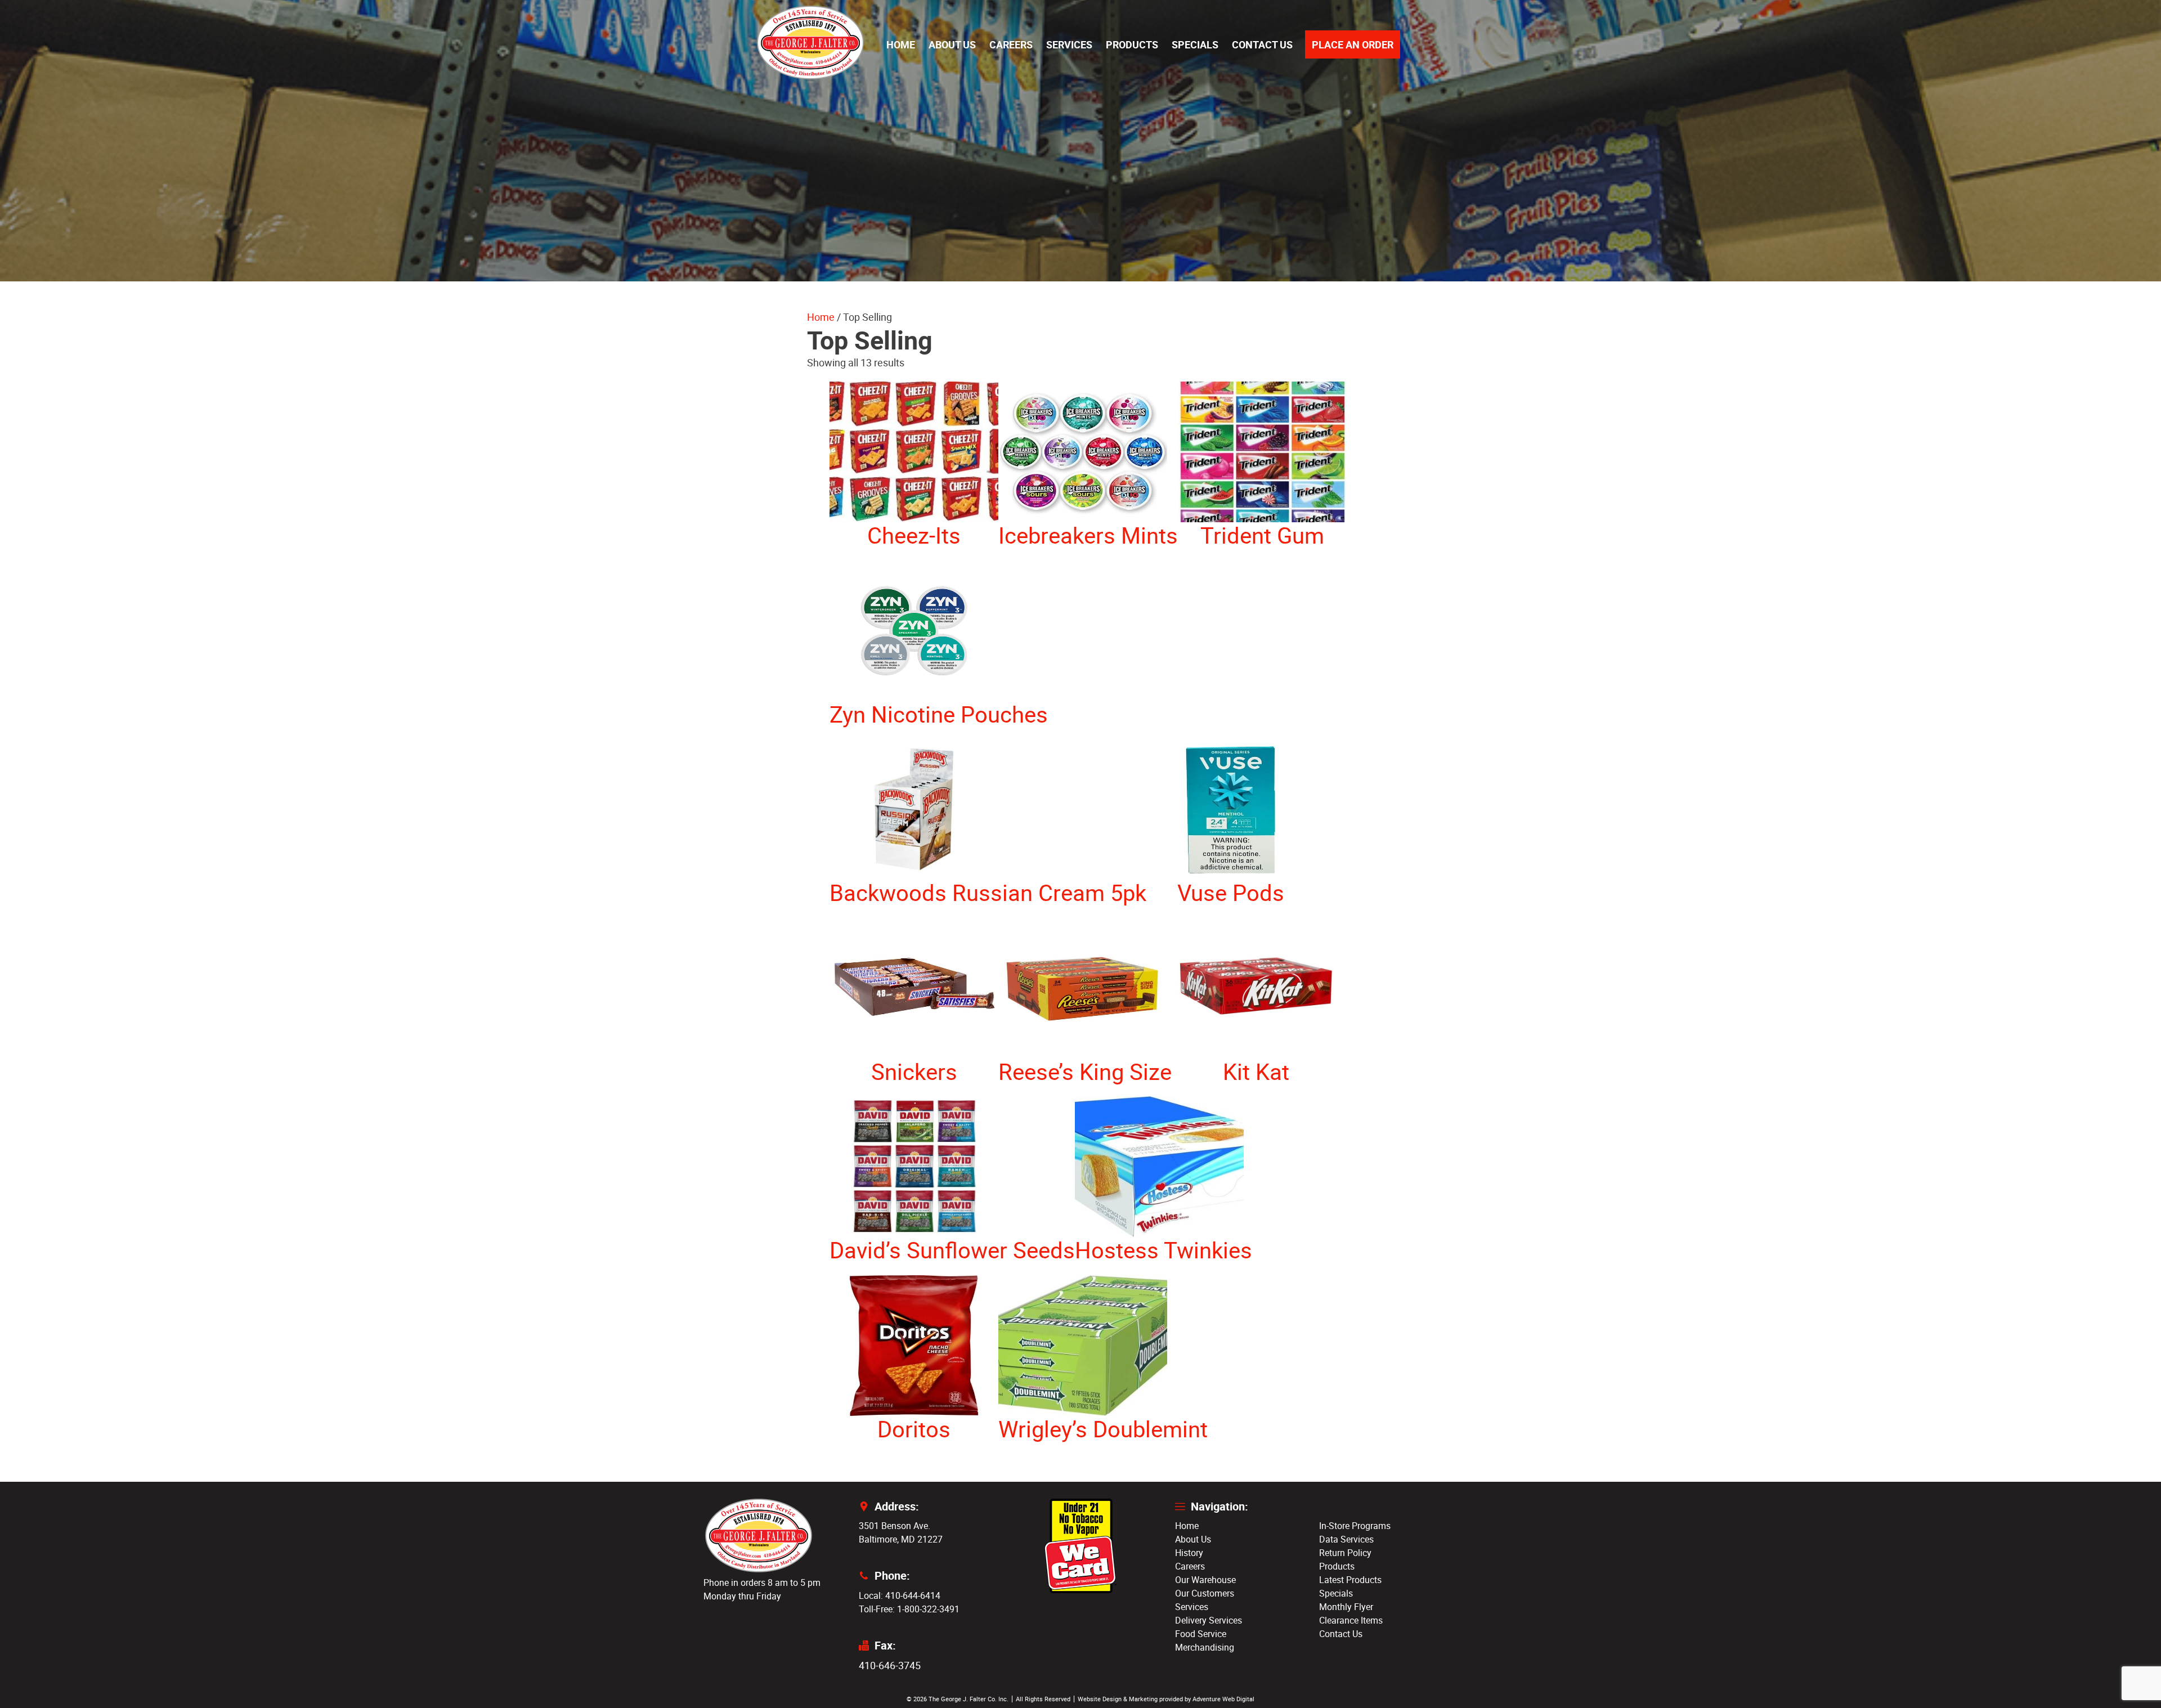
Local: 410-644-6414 (900, 1595)
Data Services (1346, 1539)
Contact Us (1262, 44)
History (1189, 1553)
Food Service (1201, 1634)
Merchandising (1205, 1647)
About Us (952, 44)
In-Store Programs (1355, 1526)
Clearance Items (1351, 1620)
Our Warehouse (1205, 1580)
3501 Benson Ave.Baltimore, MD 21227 (901, 1532)
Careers (1011, 44)
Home (901, 44)
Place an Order (1353, 44)
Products (1132, 44)
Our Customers (1205, 1593)
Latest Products (1350, 1580)
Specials (1195, 44)
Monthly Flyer (1346, 1607)
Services (1069, 44)
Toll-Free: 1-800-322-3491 (909, 1609)
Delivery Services (1209, 1620)
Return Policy (1345, 1553)
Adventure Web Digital (1223, 1699)
